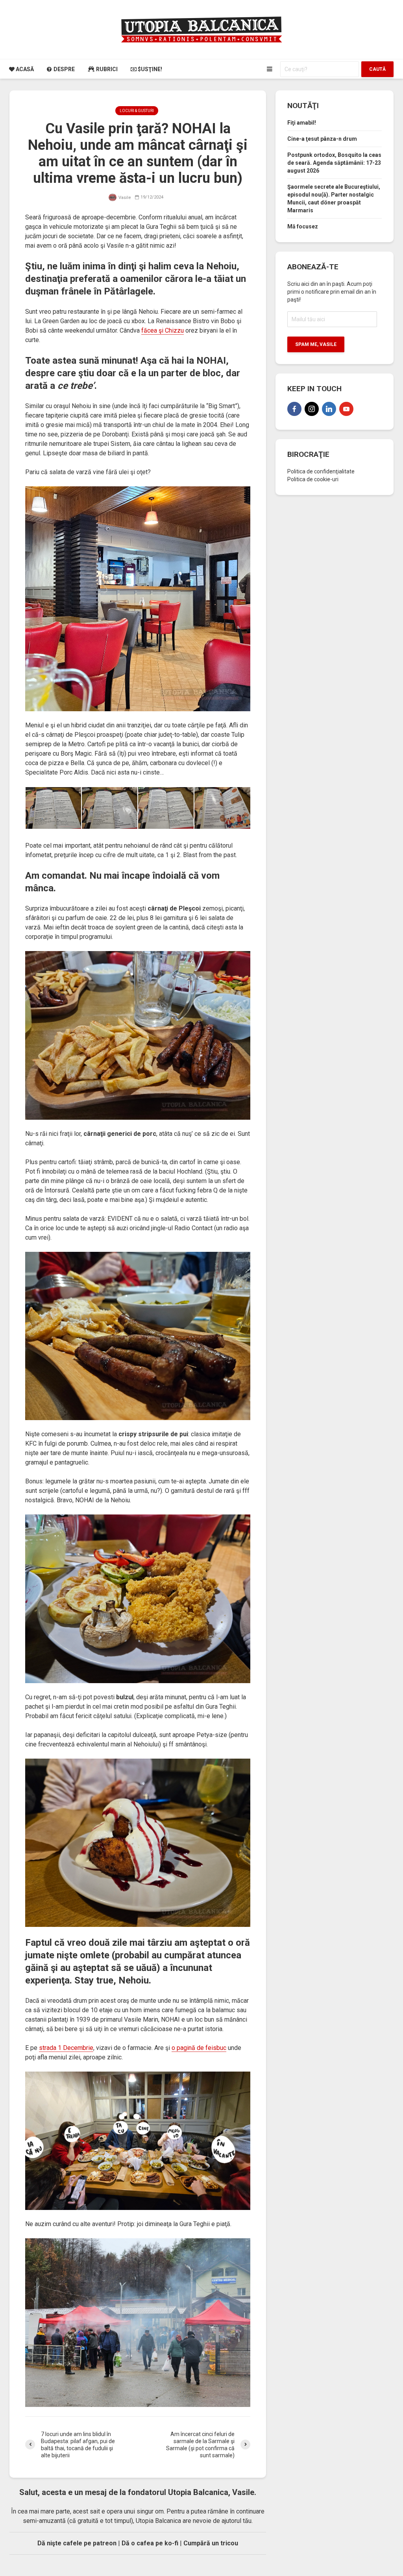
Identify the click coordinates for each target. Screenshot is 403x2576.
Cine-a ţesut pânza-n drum (322, 139)
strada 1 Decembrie (66, 2048)
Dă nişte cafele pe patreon (77, 2543)
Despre (64, 69)
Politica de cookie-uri (313, 479)
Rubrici (106, 69)
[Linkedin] (329, 409)
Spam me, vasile (316, 344)
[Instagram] (312, 409)
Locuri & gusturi (137, 111)
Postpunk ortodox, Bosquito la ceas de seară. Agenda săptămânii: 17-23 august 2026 (334, 163)
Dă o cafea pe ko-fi (150, 2543)
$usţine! (149, 69)
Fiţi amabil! (302, 123)
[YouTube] (346, 409)
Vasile (124, 198)
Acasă (24, 69)
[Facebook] (294, 409)
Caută (377, 69)
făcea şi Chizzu (163, 330)
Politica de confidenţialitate (321, 471)
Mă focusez (303, 226)
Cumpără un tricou (211, 2543)
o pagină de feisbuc (199, 2048)
